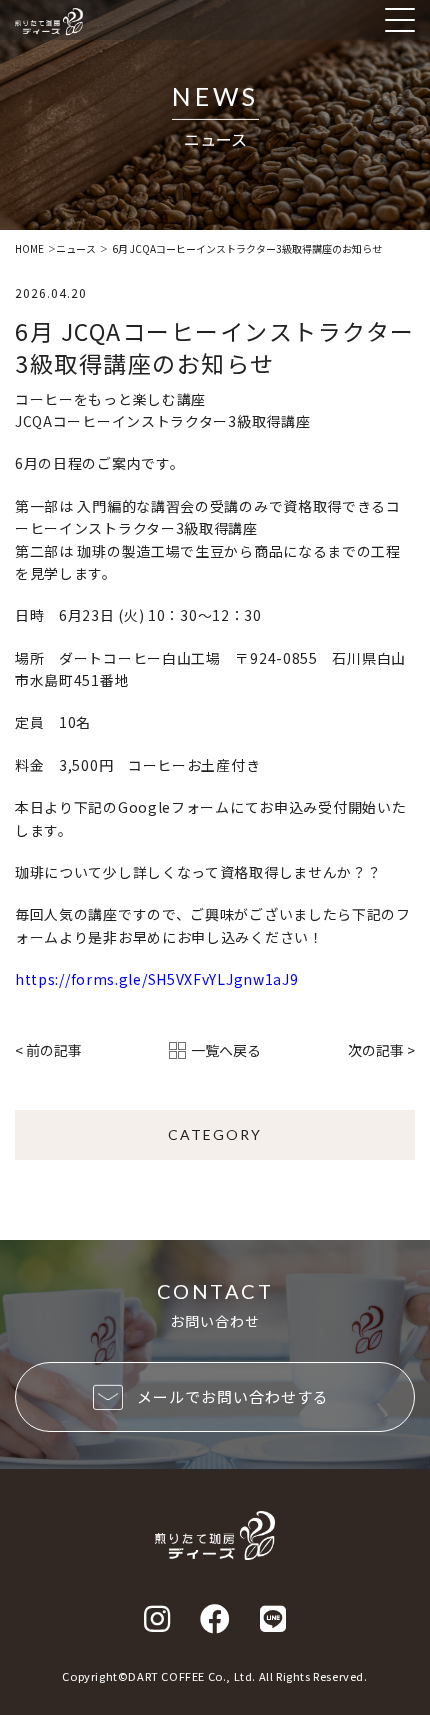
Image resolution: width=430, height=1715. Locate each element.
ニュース (76, 249)
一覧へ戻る (226, 1050)
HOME (29, 249)
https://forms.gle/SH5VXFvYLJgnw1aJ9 (157, 979)
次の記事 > (381, 1050)
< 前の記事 (48, 1050)
